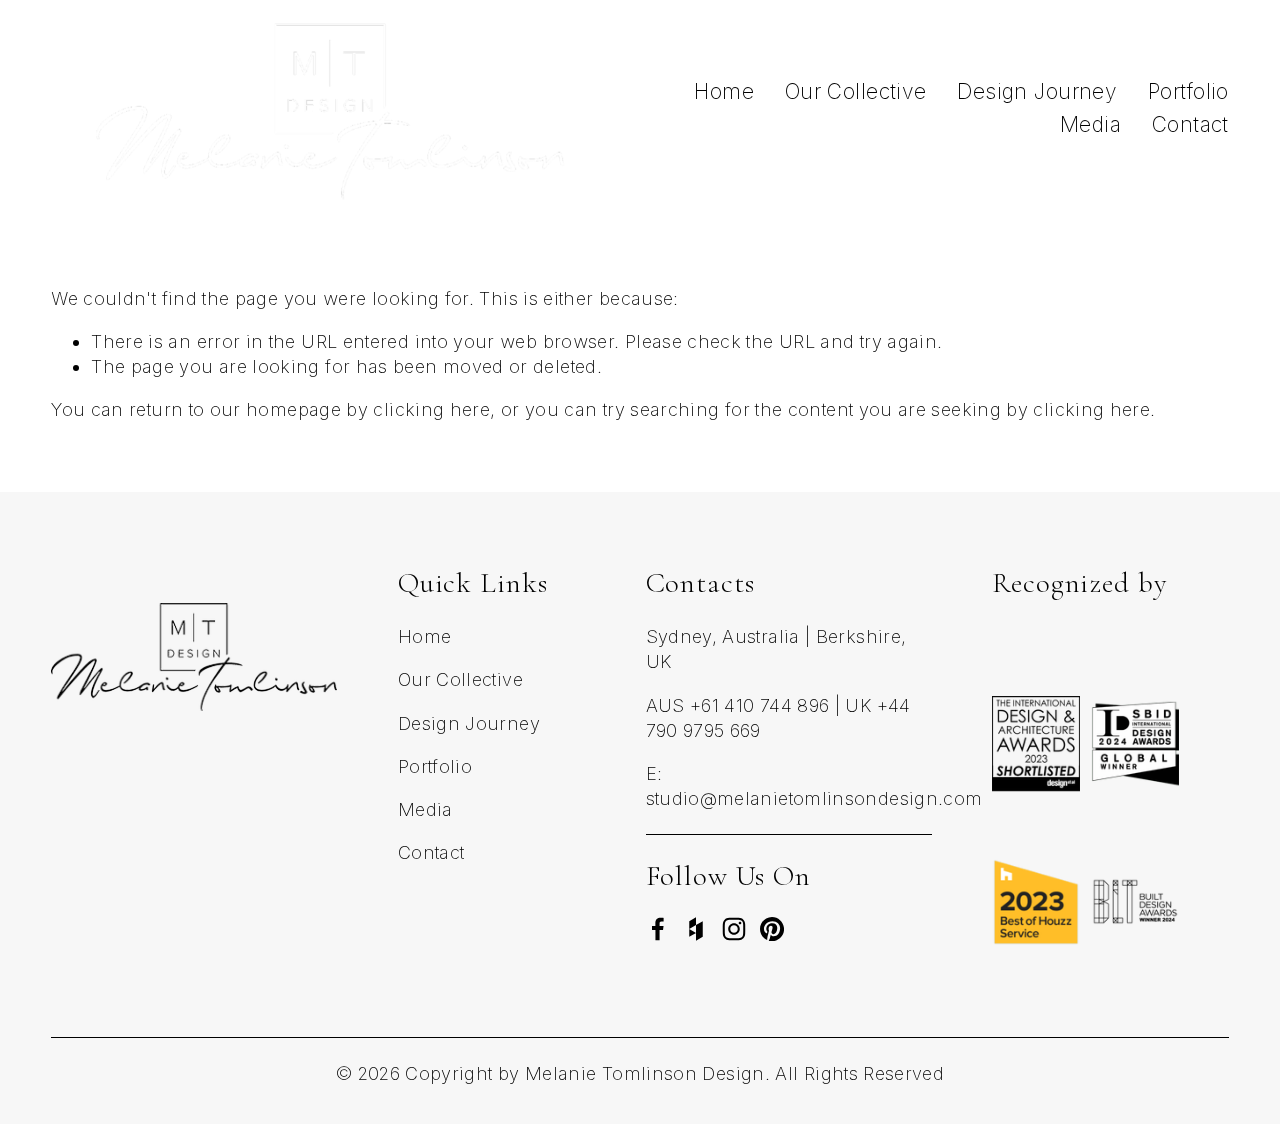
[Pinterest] (772, 929)
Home (724, 91)
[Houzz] (696, 929)
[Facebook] (658, 929)
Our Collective (856, 91)
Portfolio (1188, 91)
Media (1090, 124)
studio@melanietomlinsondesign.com (814, 798)
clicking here (431, 409)
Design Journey (1037, 91)
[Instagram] (734, 929)
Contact (1190, 124)
